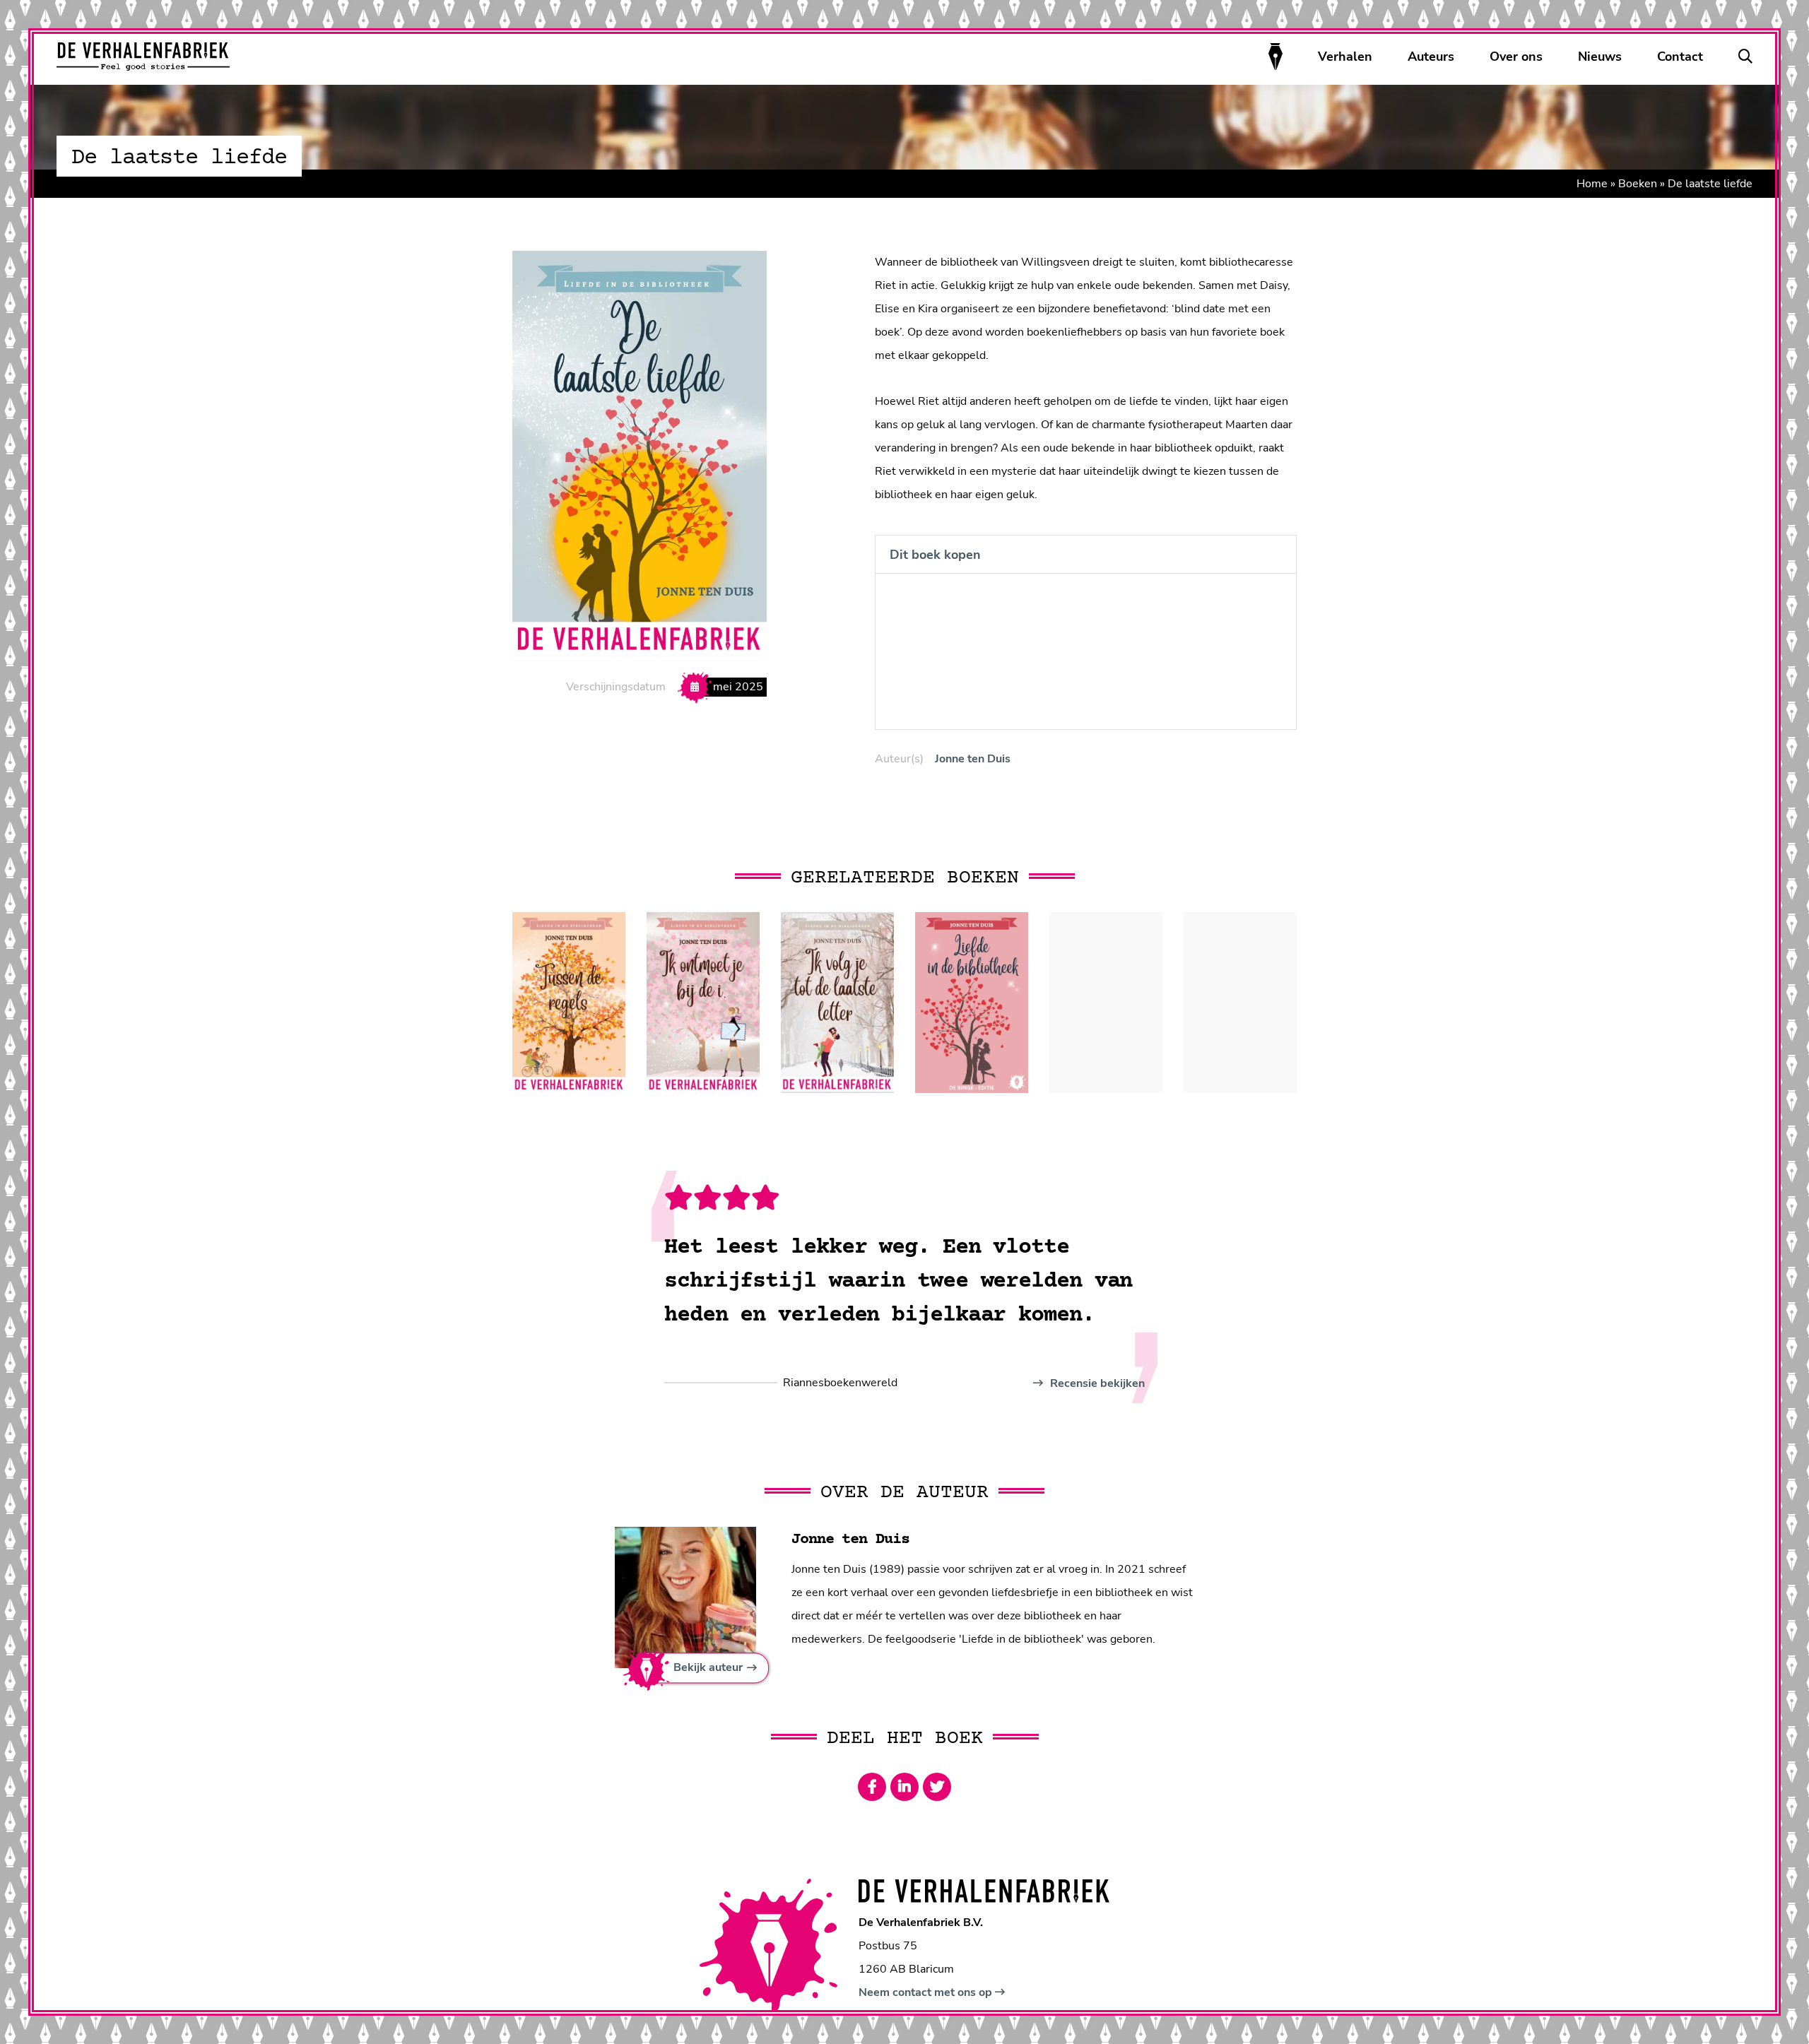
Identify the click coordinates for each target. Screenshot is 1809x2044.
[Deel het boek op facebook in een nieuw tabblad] (872, 1787)
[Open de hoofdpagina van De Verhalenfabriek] (143, 57)
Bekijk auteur (708, 1668)
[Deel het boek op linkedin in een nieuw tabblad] (904, 1787)
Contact (1680, 57)
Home (1592, 184)
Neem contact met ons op (927, 1992)
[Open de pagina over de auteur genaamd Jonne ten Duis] (685, 1597)
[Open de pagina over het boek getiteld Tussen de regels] (569, 1003)
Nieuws (1600, 57)
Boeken (1638, 184)
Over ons (1516, 57)
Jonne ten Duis (973, 759)
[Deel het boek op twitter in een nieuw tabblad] (937, 1787)
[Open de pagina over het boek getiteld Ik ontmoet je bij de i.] (703, 1003)
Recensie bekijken (1096, 1383)
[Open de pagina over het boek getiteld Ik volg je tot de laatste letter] (837, 1003)
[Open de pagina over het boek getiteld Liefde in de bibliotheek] (972, 1003)
